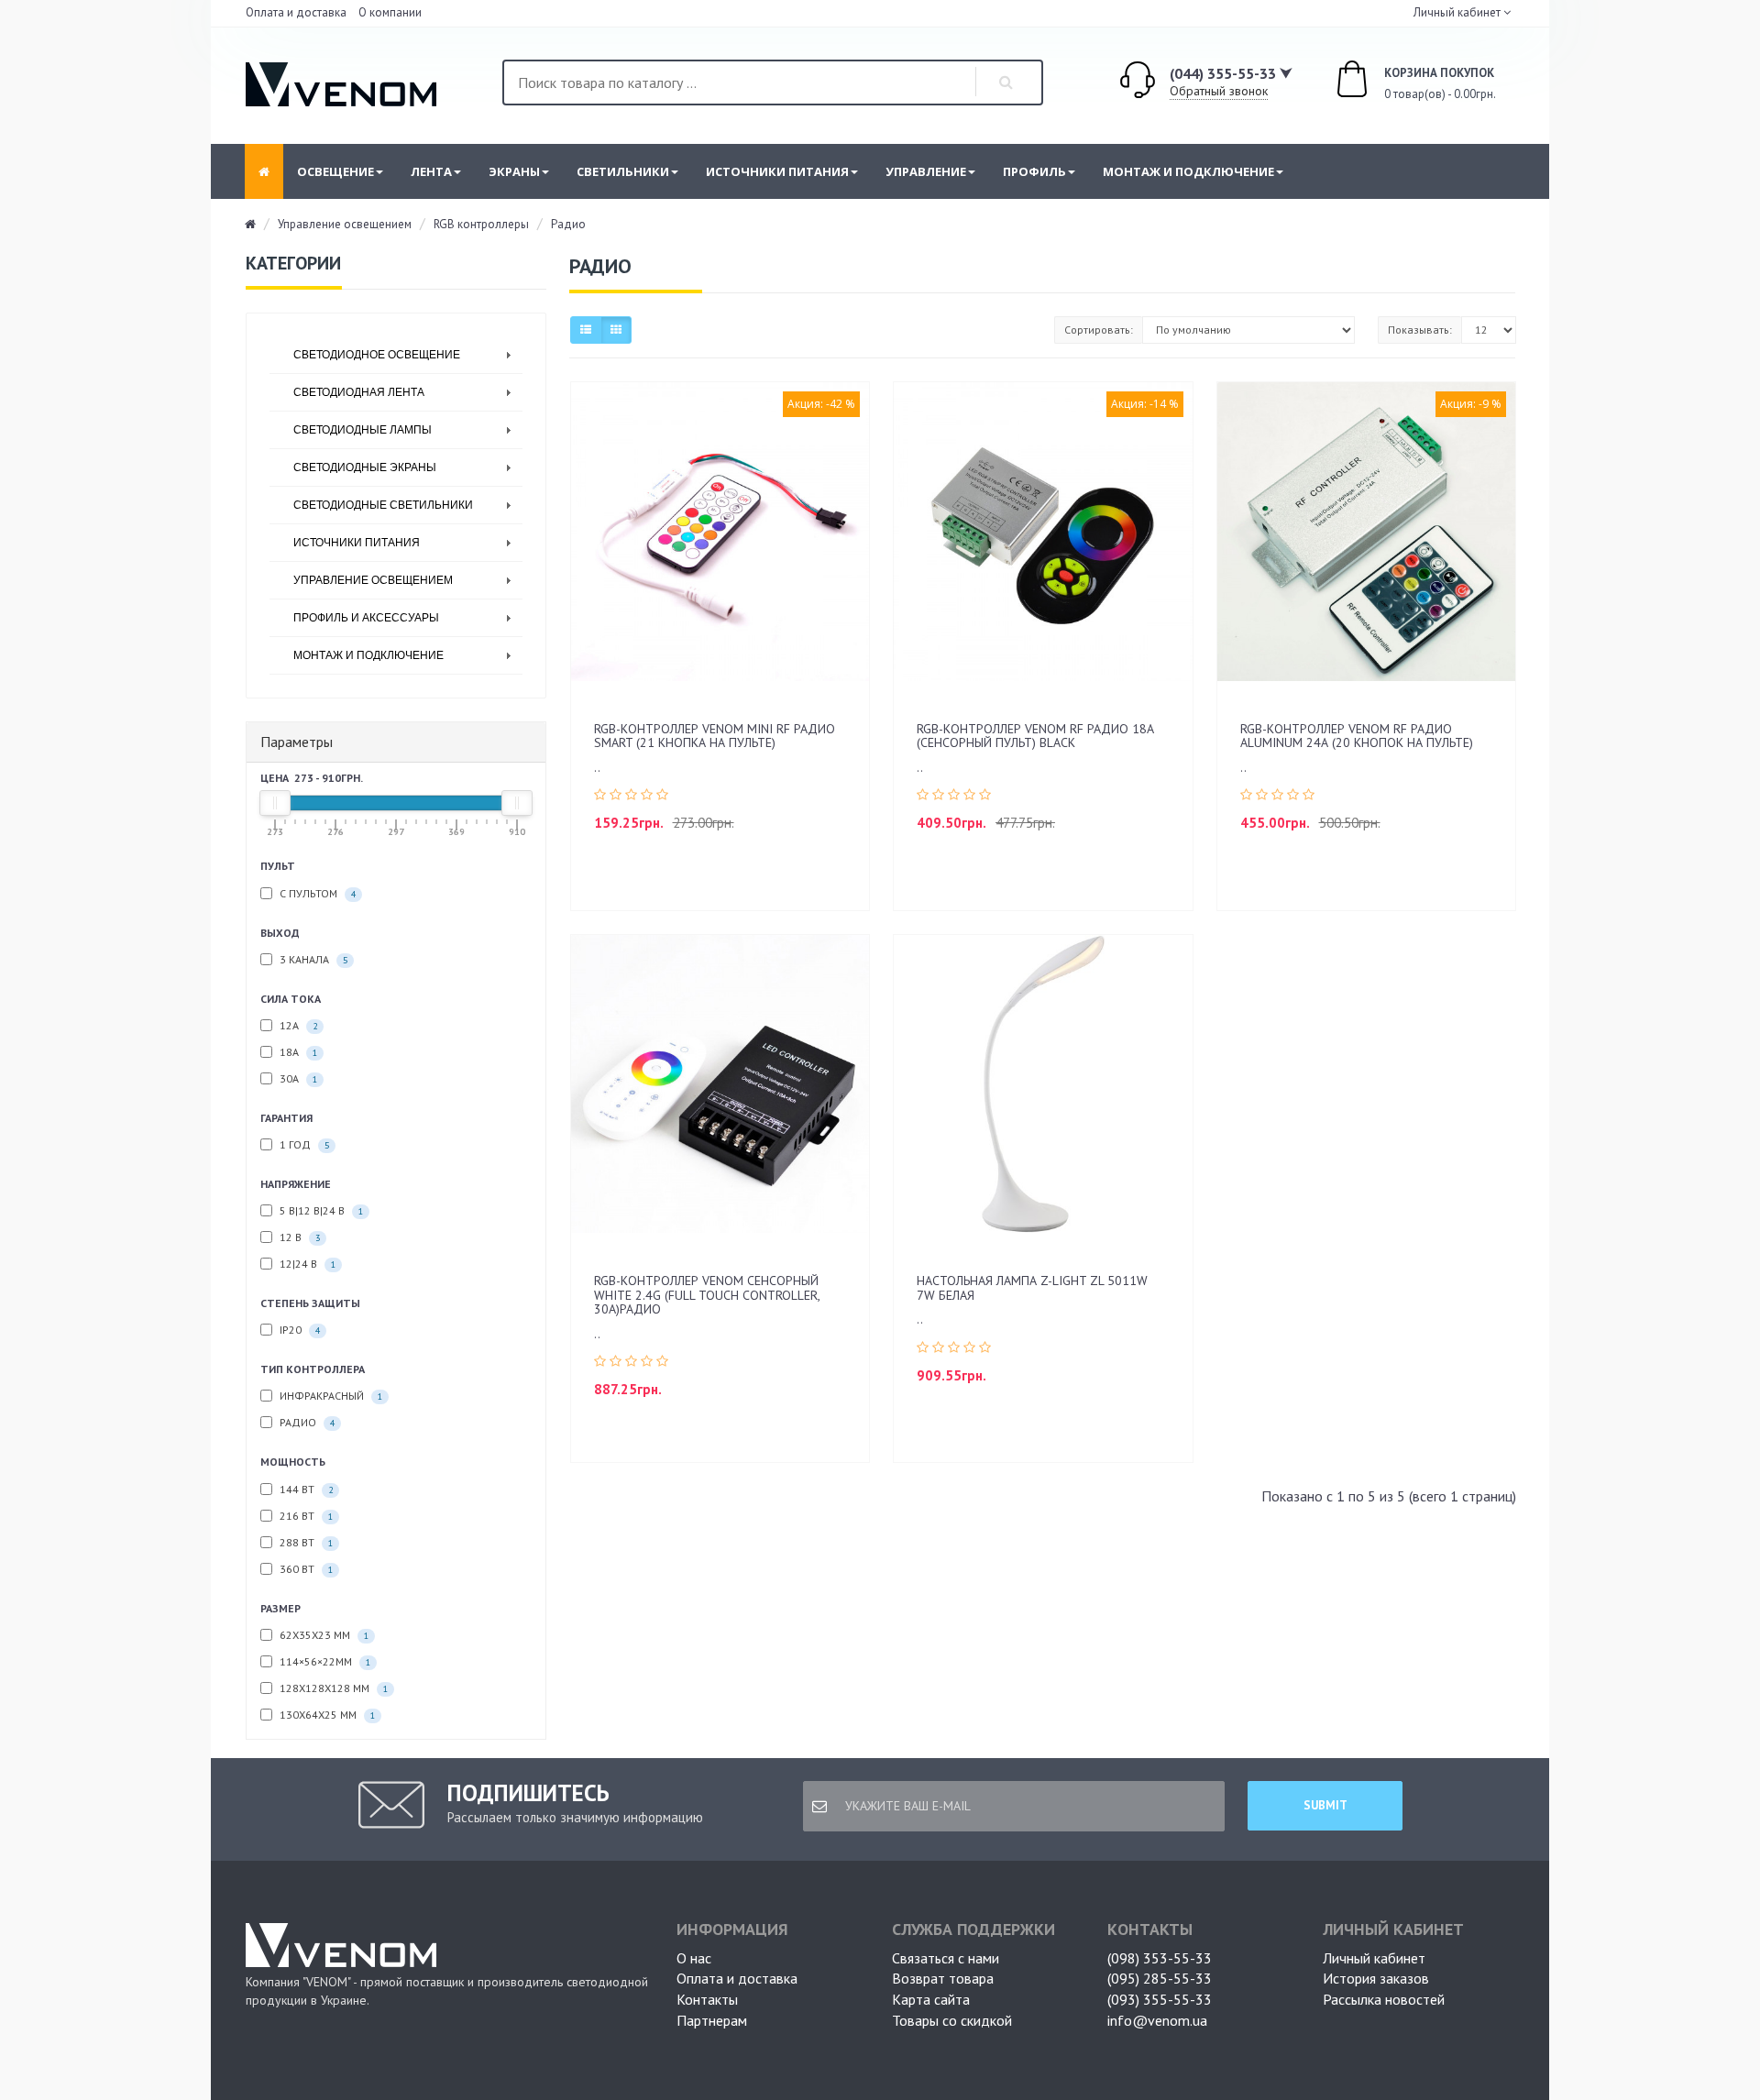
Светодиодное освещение (377, 355)
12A (297, 1025)
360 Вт (305, 1569)
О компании (390, 12)
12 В (298, 1237)
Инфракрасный (330, 1396)
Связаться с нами (946, 1958)
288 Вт (305, 1542)
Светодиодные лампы (363, 430)
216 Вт (305, 1516)
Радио (568, 224)
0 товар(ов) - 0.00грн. (1420, 84)
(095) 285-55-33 (1160, 1978)
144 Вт (305, 1489)
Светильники (623, 171)
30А (297, 1078)
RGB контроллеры (481, 224)
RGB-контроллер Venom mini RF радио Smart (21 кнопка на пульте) (715, 736)
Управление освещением (345, 224)
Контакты (707, 1999)
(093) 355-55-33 (1160, 1999)
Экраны (514, 171)
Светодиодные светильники (383, 505)
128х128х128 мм (332, 1688)
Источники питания (777, 171)
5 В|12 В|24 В (320, 1210)
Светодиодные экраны (365, 467)
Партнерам (712, 2020)
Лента (431, 171)
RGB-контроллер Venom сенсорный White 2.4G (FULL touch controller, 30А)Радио (707, 1295)
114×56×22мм (324, 1661)
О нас (694, 1958)
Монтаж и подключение (1188, 171)
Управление (926, 171)
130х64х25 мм (326, 1715)
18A (297, 1052)
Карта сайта (931, 1999)
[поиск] (1006, 82)
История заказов (1376, 1978)
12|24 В (306, 1264)
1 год (303, 1144)
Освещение (335, 171)
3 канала (312, 959)
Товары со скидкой (952, 2020)
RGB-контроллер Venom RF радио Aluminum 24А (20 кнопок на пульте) (1357, 736)
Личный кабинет (1374, 1958)
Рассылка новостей (1384, 1999)
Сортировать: (1099, 330)
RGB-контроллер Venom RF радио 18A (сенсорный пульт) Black (1035, 736)
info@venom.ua (1157, 2020)
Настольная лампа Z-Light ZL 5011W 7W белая (1032, 1287)
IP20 (298, 1330)
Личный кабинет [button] (1456, 12)
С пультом (316, 893)
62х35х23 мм (323, 1635)
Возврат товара (943, 1978)
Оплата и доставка (296, 12)
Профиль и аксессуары (366, 618)
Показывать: (1420, 330)
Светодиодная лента (359, 392)
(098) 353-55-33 (1160, 1958)
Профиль (1034, 171)
